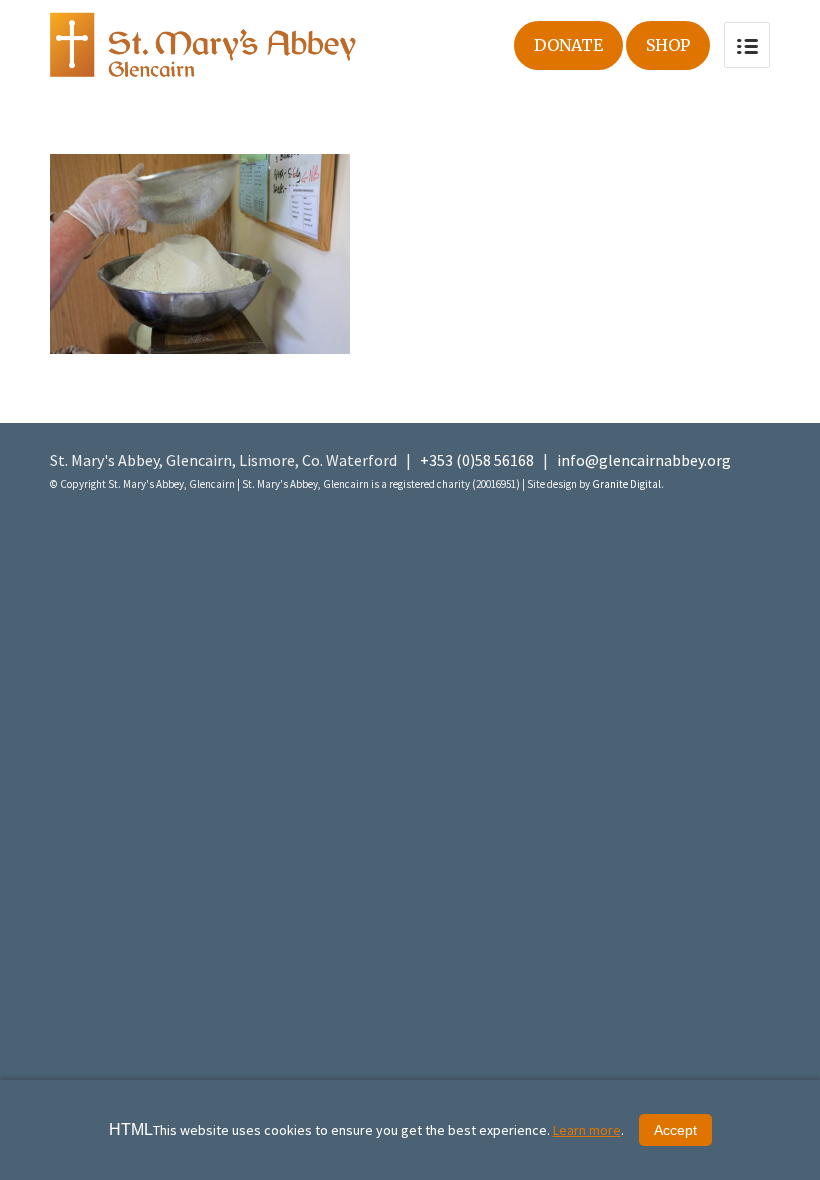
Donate (568, 45)
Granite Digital (626, 484)
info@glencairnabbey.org (644, 460)
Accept (675, 1130)
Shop (668, 45)
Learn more (587, 1130)
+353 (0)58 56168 (477, 460)
